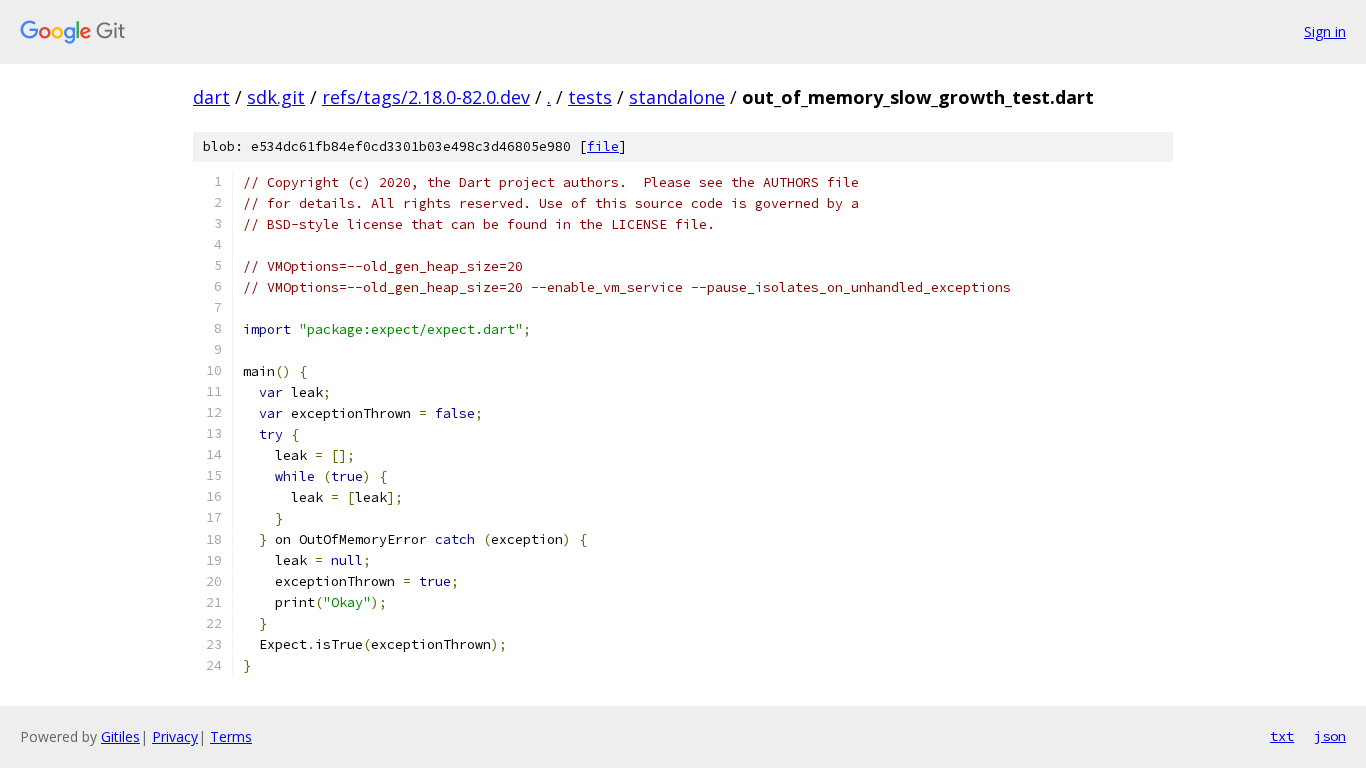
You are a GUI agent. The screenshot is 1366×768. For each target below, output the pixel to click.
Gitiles (120, 736)
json (1330, 736)
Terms (231, 736)
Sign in (1325, 31)
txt (1282, 736)
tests (590, 97)
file (603, 146)
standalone (677, 97)
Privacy (175, 736)
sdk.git (276, 97)
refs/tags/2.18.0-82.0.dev (426, 97)
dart (211, 97)
